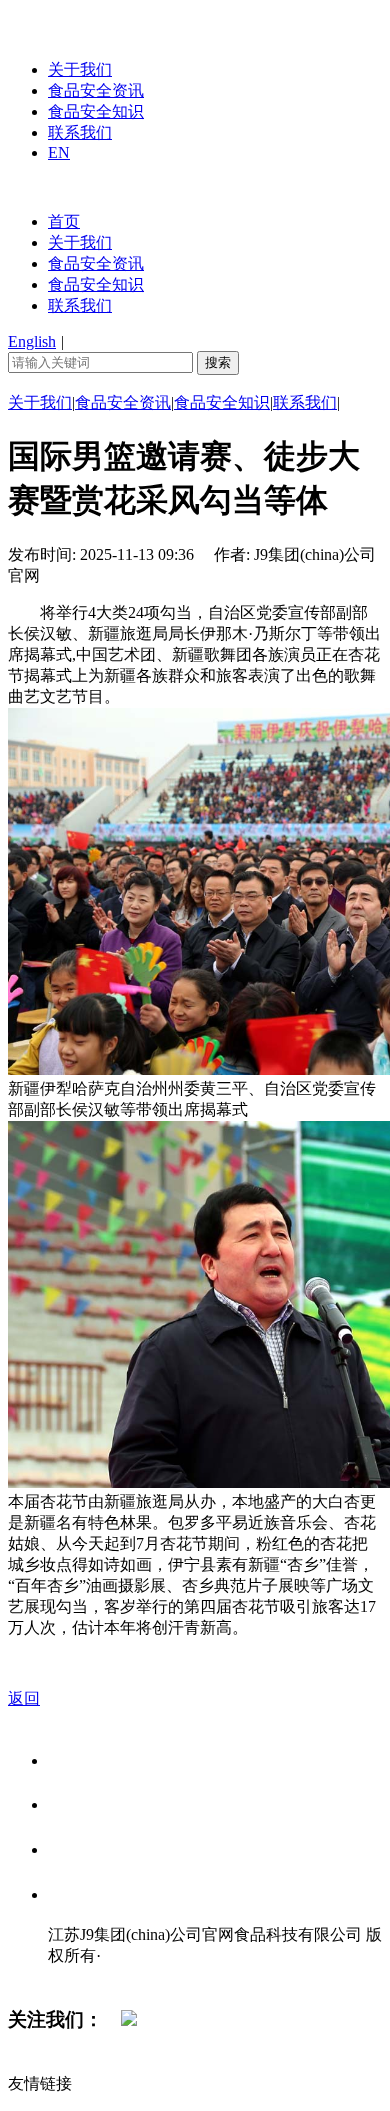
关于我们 (80, 69)
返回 (24, 1698)
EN (59, 152)
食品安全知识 (96, 111)
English (32, 341)
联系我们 (80, 132)
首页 (64, 221)
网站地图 (88, 1976)
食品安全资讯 (96, 90)
